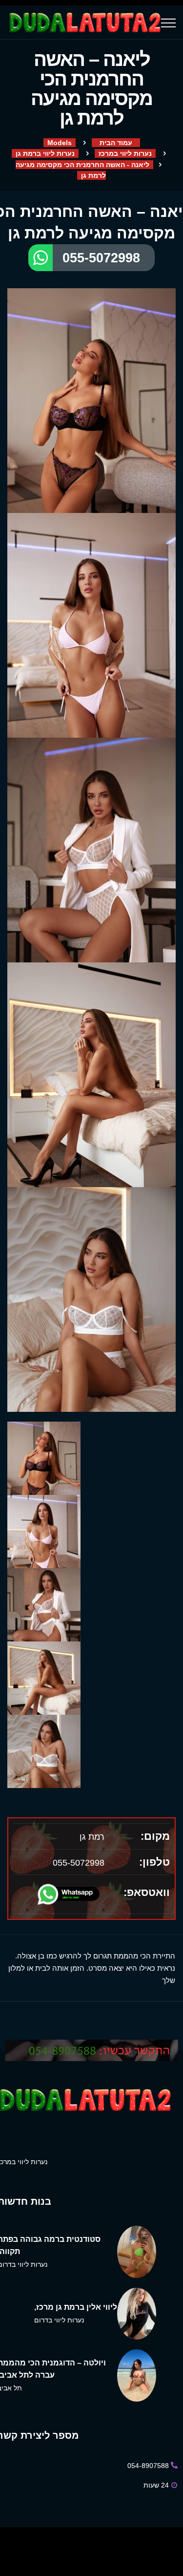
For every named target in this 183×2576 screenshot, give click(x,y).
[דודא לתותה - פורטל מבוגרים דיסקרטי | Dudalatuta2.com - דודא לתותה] (84, 22)
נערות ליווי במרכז (125, 153)
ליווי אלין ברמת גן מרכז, (76, 2307)
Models (60, 143)
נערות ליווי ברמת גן (45, 153)
